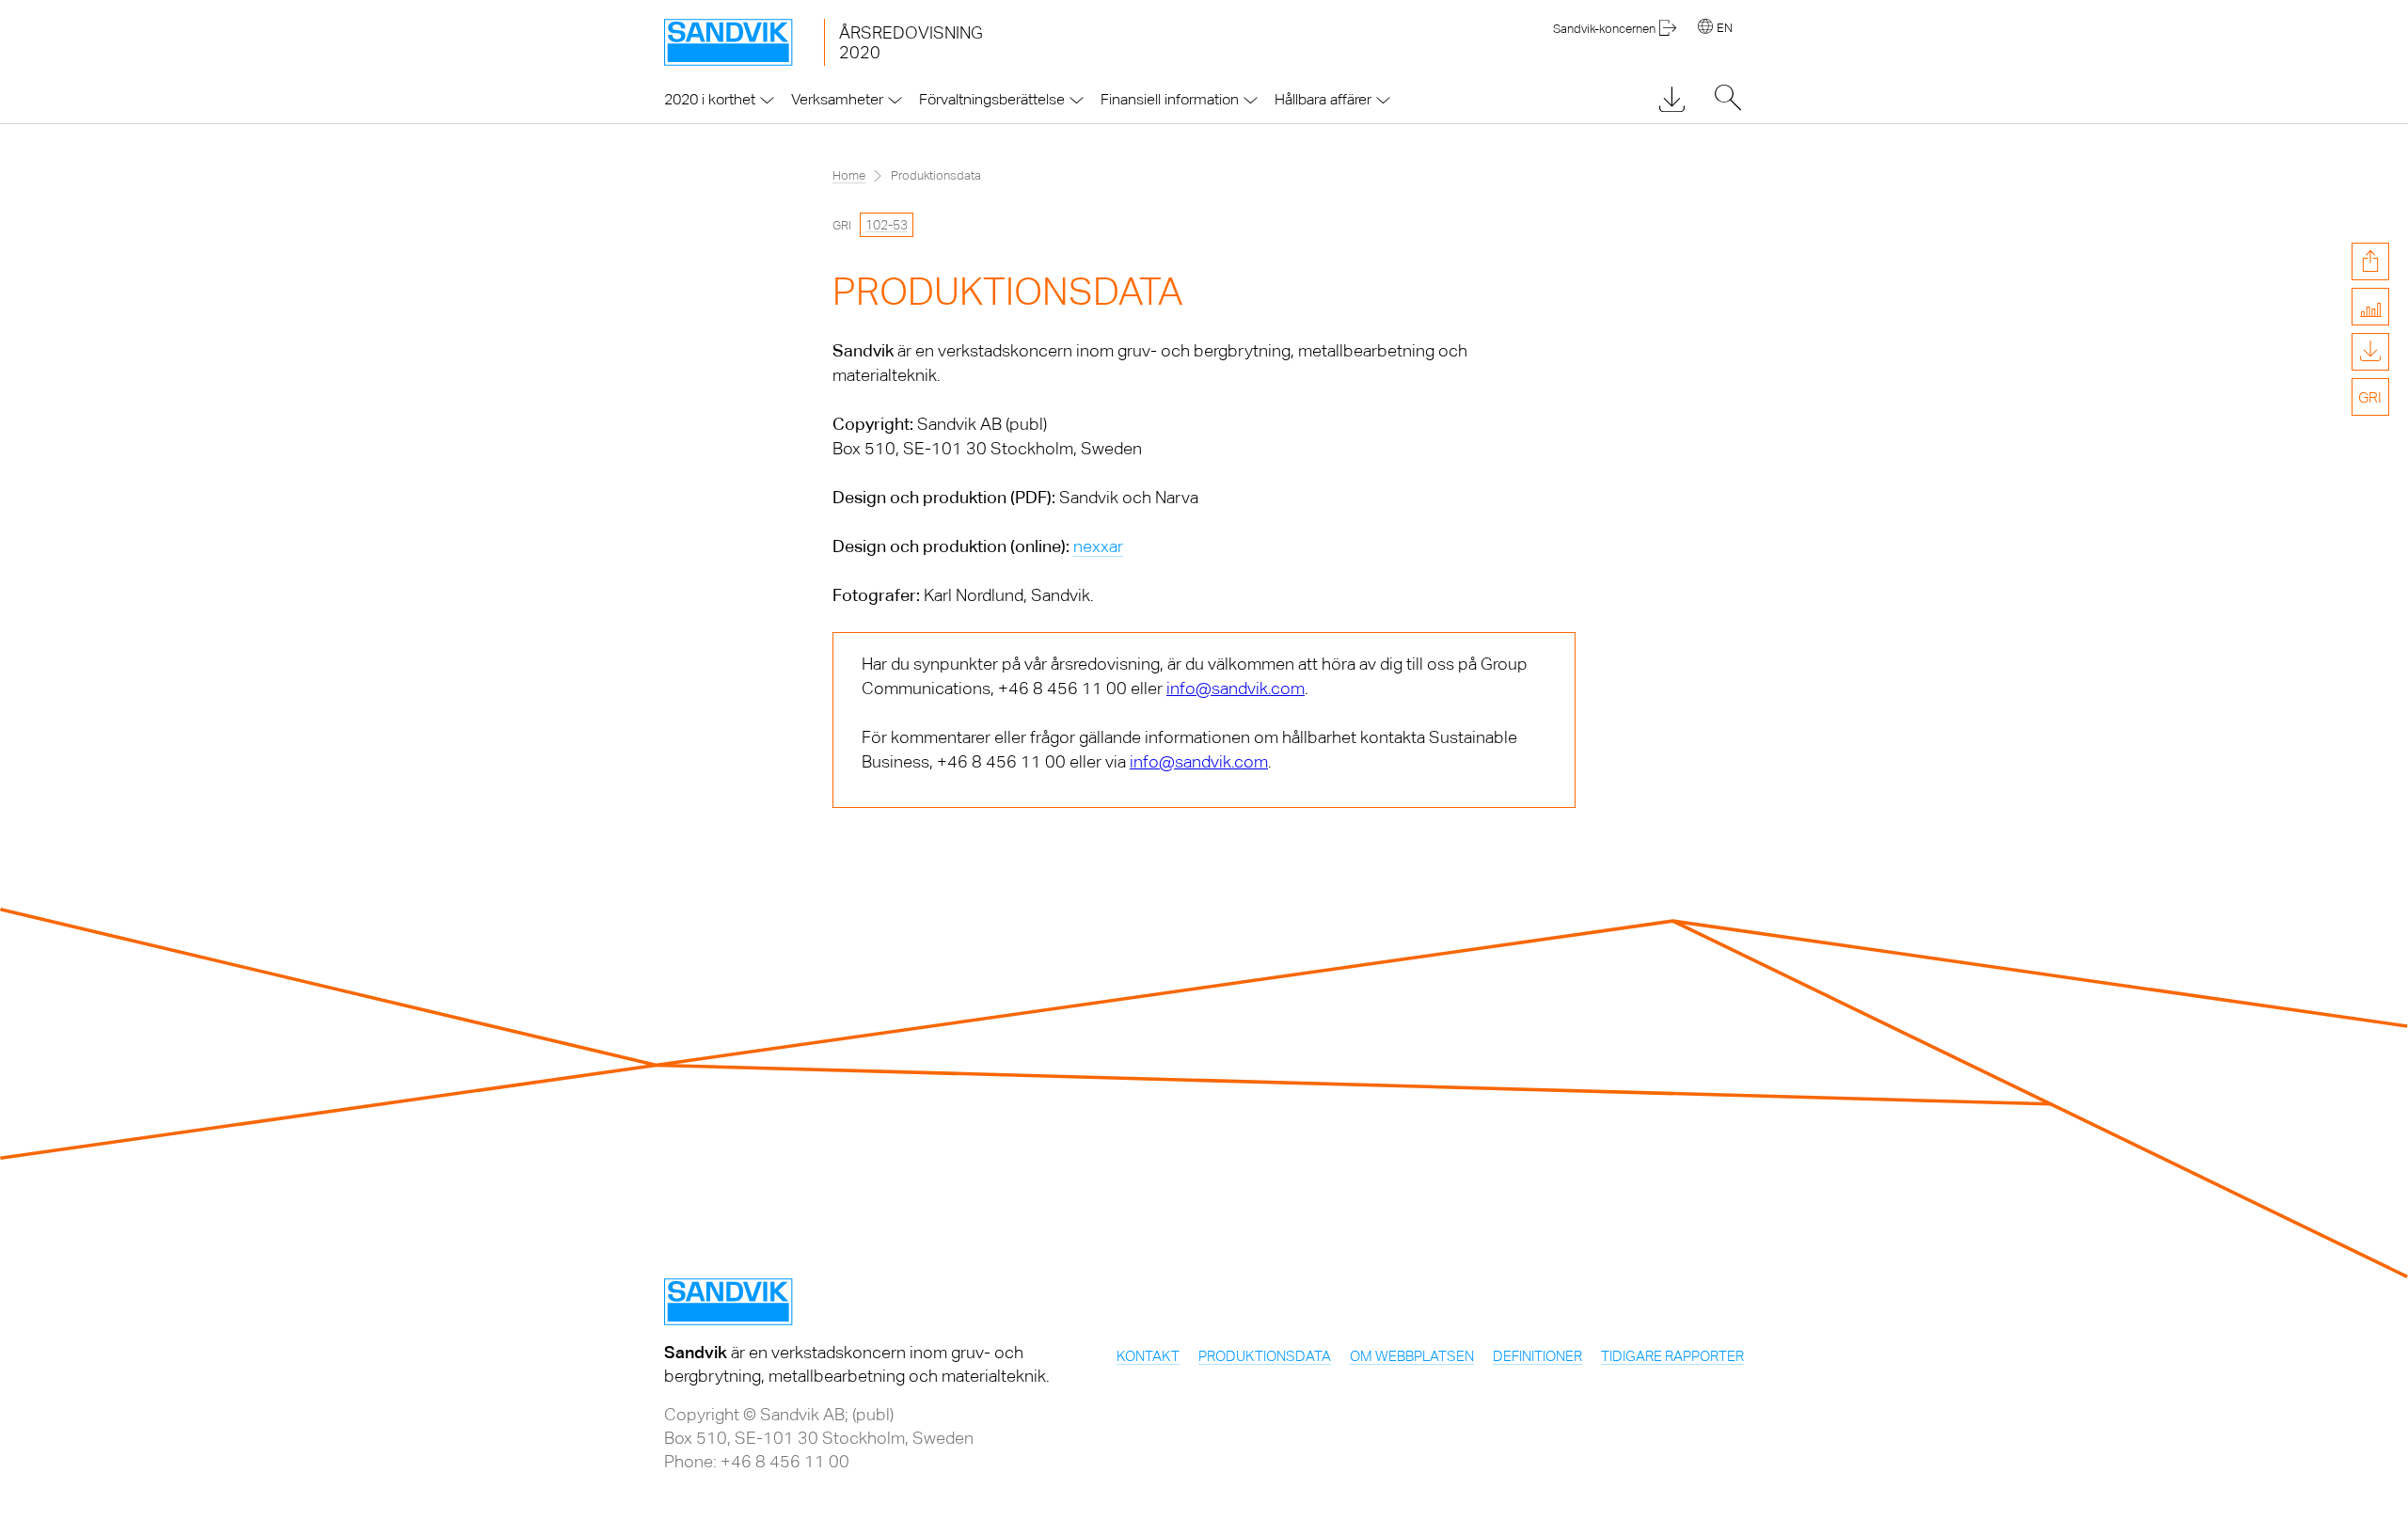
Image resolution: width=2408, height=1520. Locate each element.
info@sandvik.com (1236, 688)
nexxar (1098, 546)
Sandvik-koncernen (1604, 29)
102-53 (887, 225)
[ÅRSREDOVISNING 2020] (744, 42)
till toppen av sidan (2370, 492)
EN (1725, 28)
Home (849, 175)
